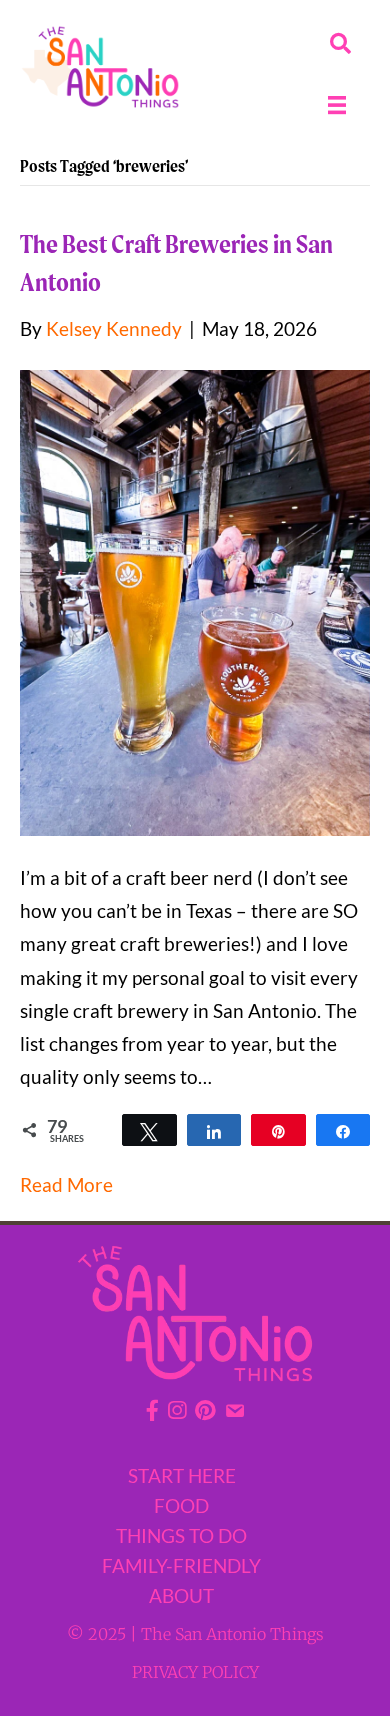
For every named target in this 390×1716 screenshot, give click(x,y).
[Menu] (337, 105)
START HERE (182, 1475)
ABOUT (181, 1595)
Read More (66, 1184)
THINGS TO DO (181, 1535)
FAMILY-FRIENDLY (181, 1565)
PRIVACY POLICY (195, 1672)
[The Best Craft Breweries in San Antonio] (195, 600)
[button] (340, 43)
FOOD (181, 1505)
